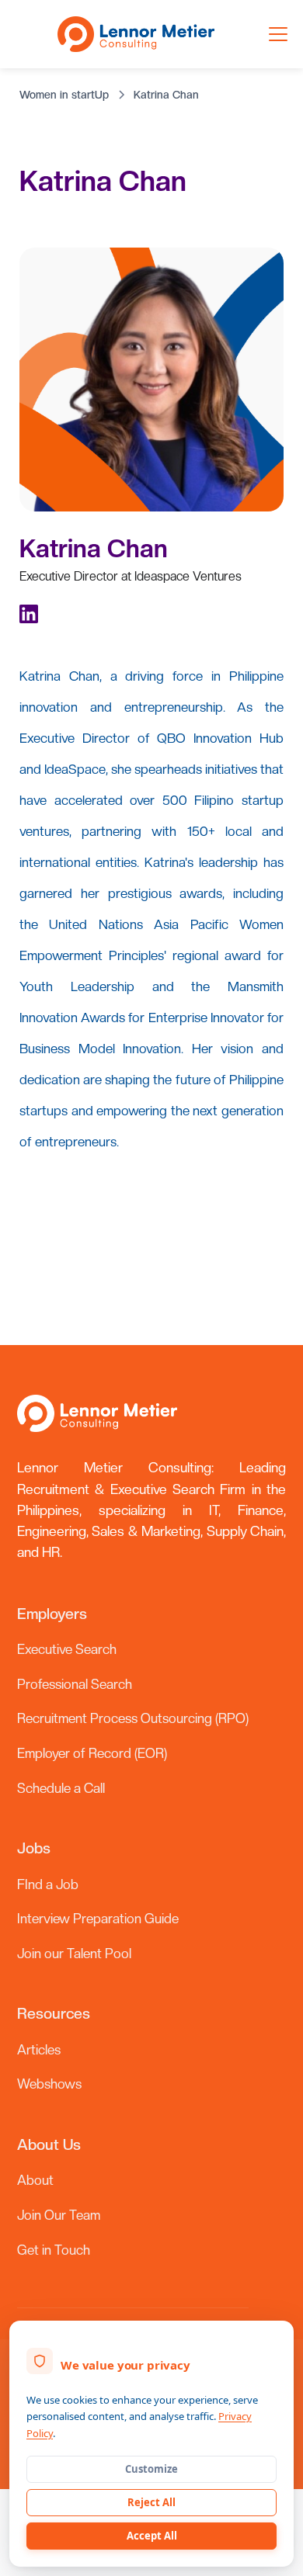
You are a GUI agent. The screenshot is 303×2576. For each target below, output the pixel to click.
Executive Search (67, 1649)
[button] (275, 34)
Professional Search (75, 1684)
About (35, 2180)
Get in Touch (54, 2250)
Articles (39, 2050)
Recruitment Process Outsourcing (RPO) (133, 1718)
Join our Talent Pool (74, 1954)
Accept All (152, 2536)
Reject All (151, 2502)
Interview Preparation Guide (98, 1919)
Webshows (49, 2084)
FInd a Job (48, 1884)
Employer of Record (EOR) (92, 1753)
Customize (151, 2469)
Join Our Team (59, 2215)
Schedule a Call (61, 1788)
